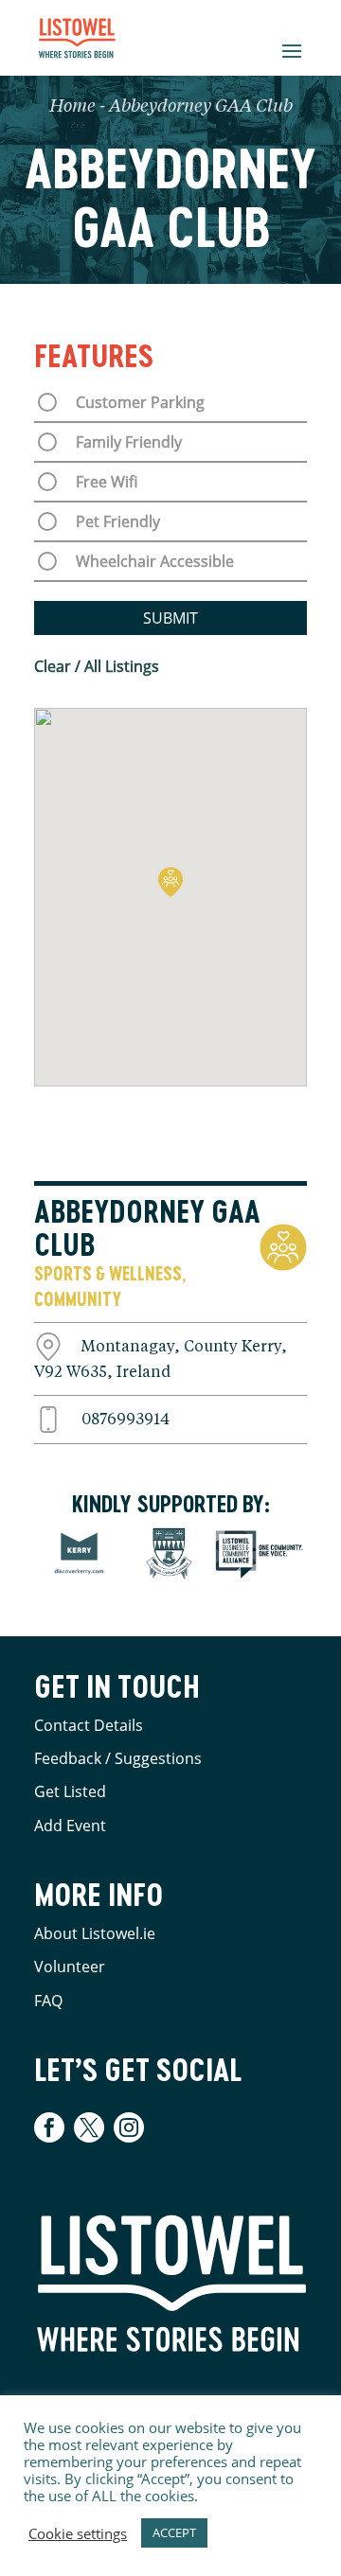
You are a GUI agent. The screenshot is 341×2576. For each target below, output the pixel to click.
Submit (170, 618)
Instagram (129, 2127)
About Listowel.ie (95, 1933)
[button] (170, 882)
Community (78, 1299)
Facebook (52, 2127)
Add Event (70, 1826)
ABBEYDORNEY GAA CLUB (147, 1228)
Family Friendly (129, 442)
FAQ (48, 2001)
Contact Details (89, 1725)
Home (72, 107)
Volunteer (70, 1967)
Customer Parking (140, 402)
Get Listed (70, 1791)
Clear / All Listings (97, 666)
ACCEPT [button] (174, 2532)
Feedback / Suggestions (118, 1758)
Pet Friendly (118, 521)
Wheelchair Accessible (155, 561)
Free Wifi (107, 482)
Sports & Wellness (108, 1273)
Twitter (89, 2127)
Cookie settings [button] (78, 2533)
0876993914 (126, 1420)
